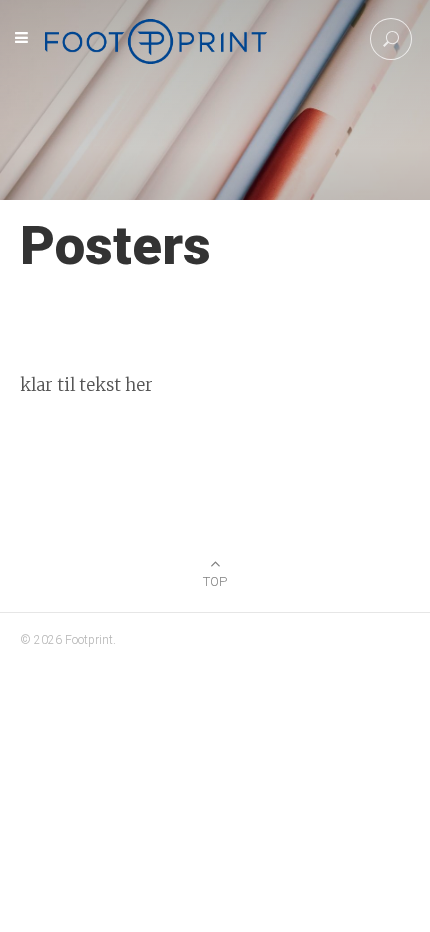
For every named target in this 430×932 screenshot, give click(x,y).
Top (215, 581)
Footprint (89, 640)
